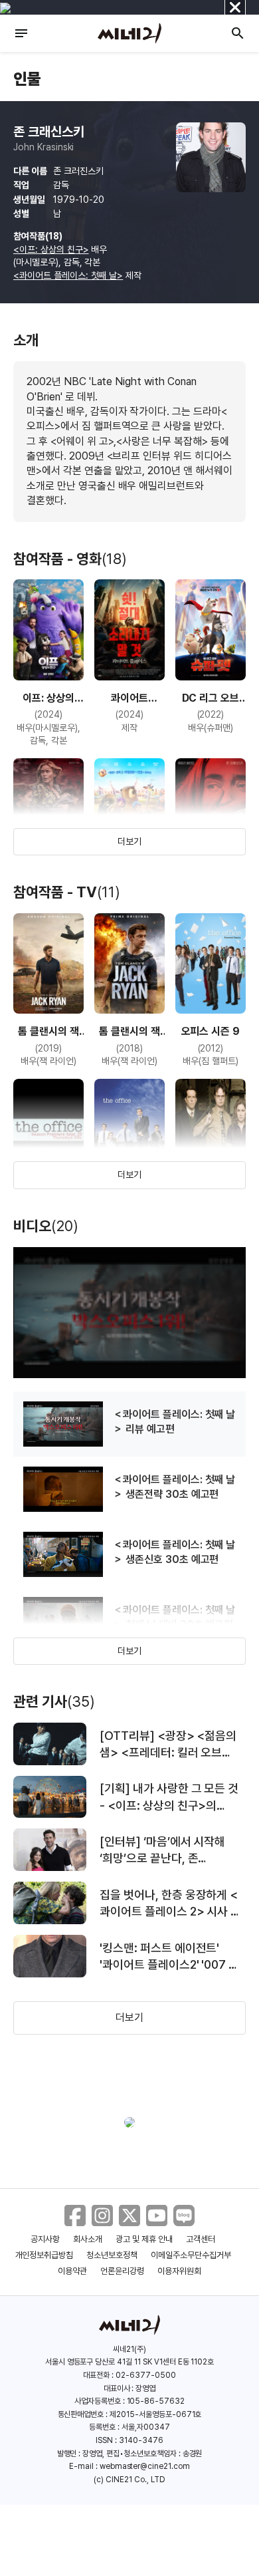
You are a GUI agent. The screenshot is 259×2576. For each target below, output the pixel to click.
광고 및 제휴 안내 (144, 2239)
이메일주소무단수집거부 (191, 2255)
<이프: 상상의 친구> (51, 249)
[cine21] (129, 33)
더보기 (129, 841)
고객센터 (201, 2239)
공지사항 (45, 2239)
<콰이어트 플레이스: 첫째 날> (68, 275)
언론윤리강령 (122, 2271)
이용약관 (72, 2271)
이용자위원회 (179, 2271)
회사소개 (88, 2239)
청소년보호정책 (112, 2255)
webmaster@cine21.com (145, 2466)
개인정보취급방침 (44, 2255)
